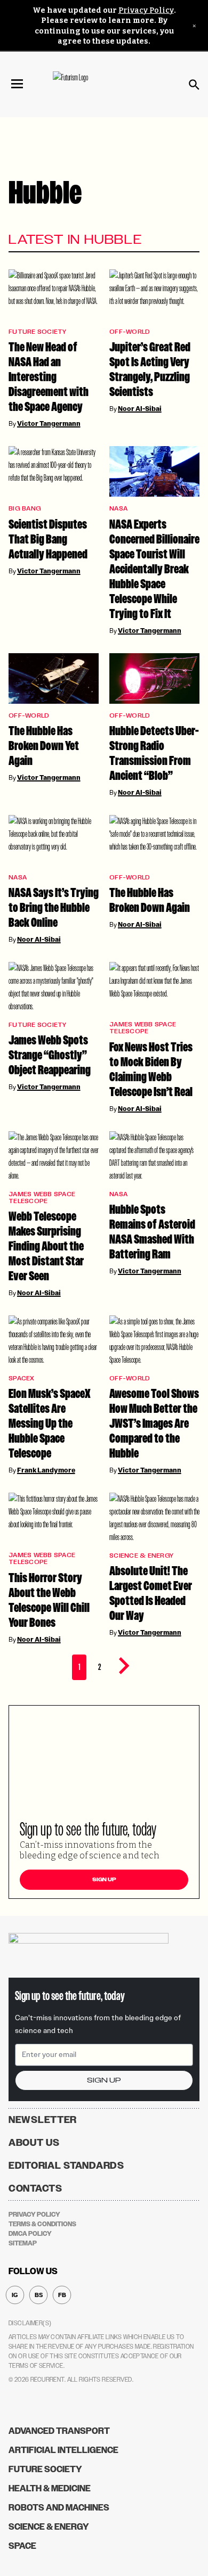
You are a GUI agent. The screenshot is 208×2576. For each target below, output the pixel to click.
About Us (34, 2143)
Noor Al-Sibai (140, 409)
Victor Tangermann (49, 424)
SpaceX (22, 1378)
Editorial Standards (66, 2166)
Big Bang (25, 509)
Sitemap (23, 2243)
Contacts (35, 2188)
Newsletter (43, 2120)
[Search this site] (194, 85)
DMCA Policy (30, 2234)
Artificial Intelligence (63, 2450)
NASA (118, 509)
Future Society (38, 332)
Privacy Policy (146, 10)
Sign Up (104, 1880)
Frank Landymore (46, 1470)
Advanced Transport (59, 2431)
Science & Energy (141, 1556)
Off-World (130, 332)
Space (22, 2546)
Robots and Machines (59, 2508)
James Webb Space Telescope (143, 1028)
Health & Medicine (50, 2488)
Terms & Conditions (42, 2224)
